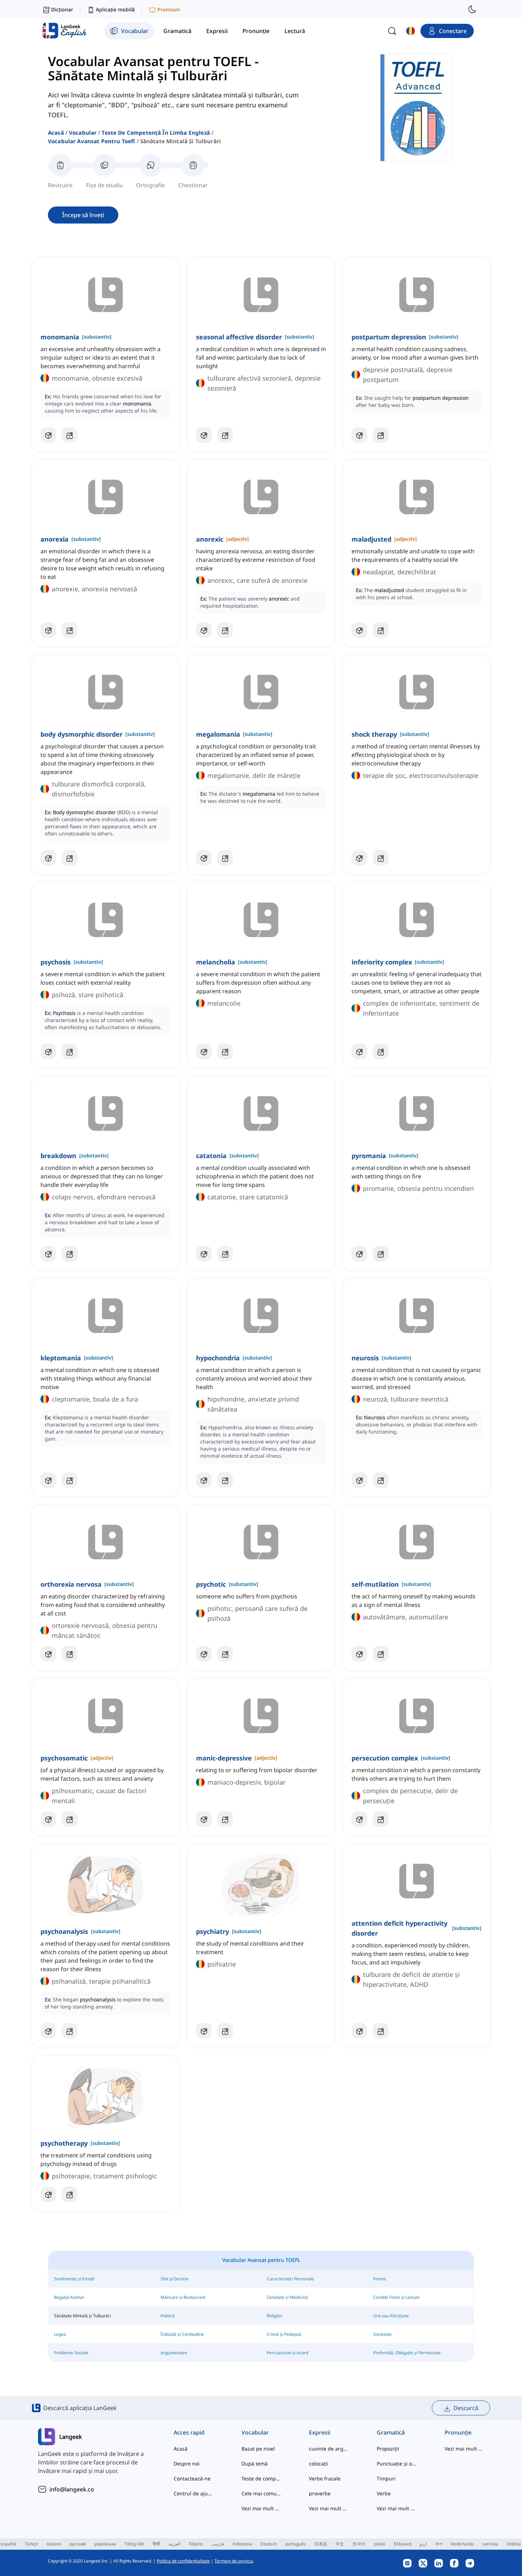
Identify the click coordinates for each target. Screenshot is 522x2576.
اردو (423, 2544)
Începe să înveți (83, 215)
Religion (274, 2316)
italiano (54, 2544)
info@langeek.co (72, 2489)
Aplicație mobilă (115, 9)
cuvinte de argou (329, 2449)
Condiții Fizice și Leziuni (396, 2297)
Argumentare (174, 2353)
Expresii (320, 2432)
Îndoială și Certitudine (182, 2334)
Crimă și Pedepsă (284, 2334)
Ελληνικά (403, 2544)
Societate (382, 2334)
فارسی (218, 2544)
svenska (490, 2544)
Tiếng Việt (134, 2544)
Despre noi (187, 2464)
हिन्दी (156, 2544)
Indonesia (242, 2544)
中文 (340, 2544)
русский (78, 2544)
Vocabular (83, 133)
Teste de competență (261, 2478)
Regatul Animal (69, 2297)
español (9, 2544)
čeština (514, 2544)
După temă (255, 2464)
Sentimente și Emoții (74, 2279)
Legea (60, 2334)
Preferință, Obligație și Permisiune (407, 2353)
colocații (319, 2464)
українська (105, 2544)
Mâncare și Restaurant (183, 2297)
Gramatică (391, 2432)
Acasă (56, 133)
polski (380, 2544)
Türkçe (31, 2544)
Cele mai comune (261, 2493)
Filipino (196, 2544)
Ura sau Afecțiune (391, 2316)
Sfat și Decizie (174, 2279)
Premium (169, 9)
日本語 (321, 2544)
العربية (175, 2544)
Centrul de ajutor (193, 2493)
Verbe (384, 2493)
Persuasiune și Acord (287, 2353)
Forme (380, 2279)
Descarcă (466, 2408)
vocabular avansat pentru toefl (92, 141)
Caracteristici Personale (290, 2279)
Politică (168, 2316)
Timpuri (386, 2478)
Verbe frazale (325, 2478)
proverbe (320, 2493)
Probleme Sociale (71, 2353)
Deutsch (269, 2544)
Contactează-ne (192, 2478)
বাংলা (439, 2544)
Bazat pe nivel (258, 2449)
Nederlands (462, 2544)
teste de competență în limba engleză (156, 133)
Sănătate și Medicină (287, 2297)
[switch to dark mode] (472, 9)
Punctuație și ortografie (396, 2464)
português (296, 2544)
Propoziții (388, 2449)
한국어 (359, 2544)
